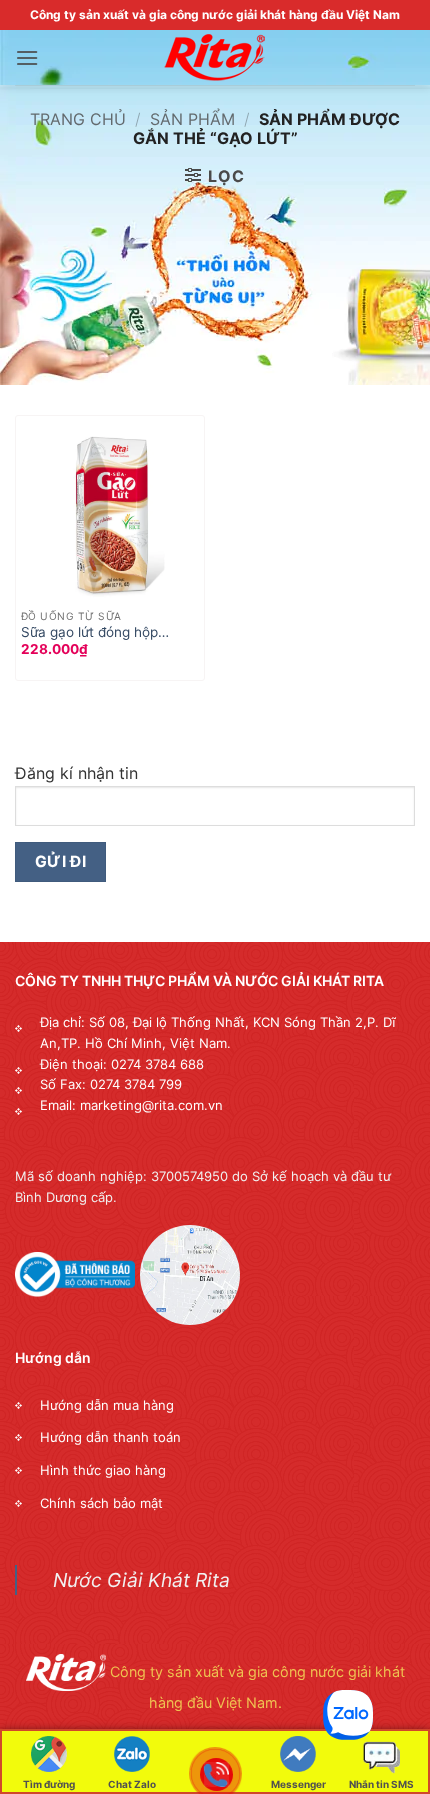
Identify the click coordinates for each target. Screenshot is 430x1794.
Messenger (298, 1784)
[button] (27, 57)
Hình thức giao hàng (103, 1470)
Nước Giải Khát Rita (141, 1580)
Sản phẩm (192, 119)
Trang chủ (78, 119)
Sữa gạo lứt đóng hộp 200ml (89, 633)
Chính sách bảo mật (101, 1503)
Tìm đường (49, 1784)
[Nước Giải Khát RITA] (215, 58)
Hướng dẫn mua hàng (107, 1405)
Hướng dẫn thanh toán (110, 1437)
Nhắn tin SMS (381, 1784)
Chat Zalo (132, 1784)
